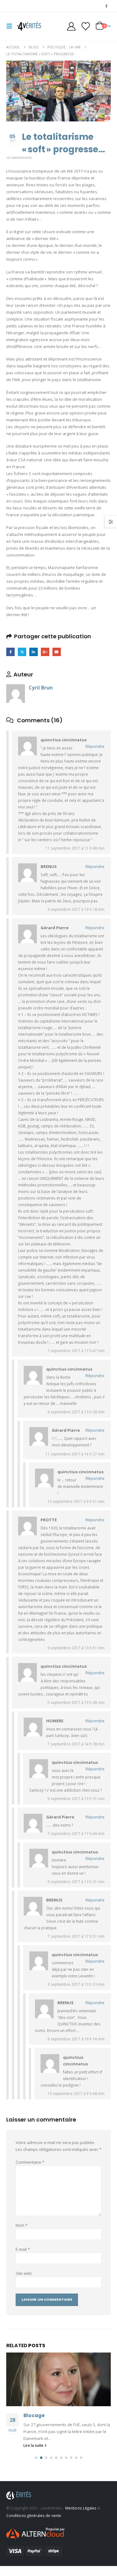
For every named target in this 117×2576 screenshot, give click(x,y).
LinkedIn (34, 652)
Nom (22, 2225)
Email (57, 652)
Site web (24, 2273)
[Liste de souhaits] (85, 26)
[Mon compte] (71, 26)
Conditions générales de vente (34, 2522)
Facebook (10, 652)
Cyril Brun (41, 688)
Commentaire (30, 2162)
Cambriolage (41, 2415)
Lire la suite (34, 2452)
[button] (11, 26)
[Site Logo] (29, 26)
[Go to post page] (58, 2379)
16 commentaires (19, 158)
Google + (45, 652)
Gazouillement (22, 652)
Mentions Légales (81, 2515)
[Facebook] (106, 6)
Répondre (95, 746)
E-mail (23, 2249)
